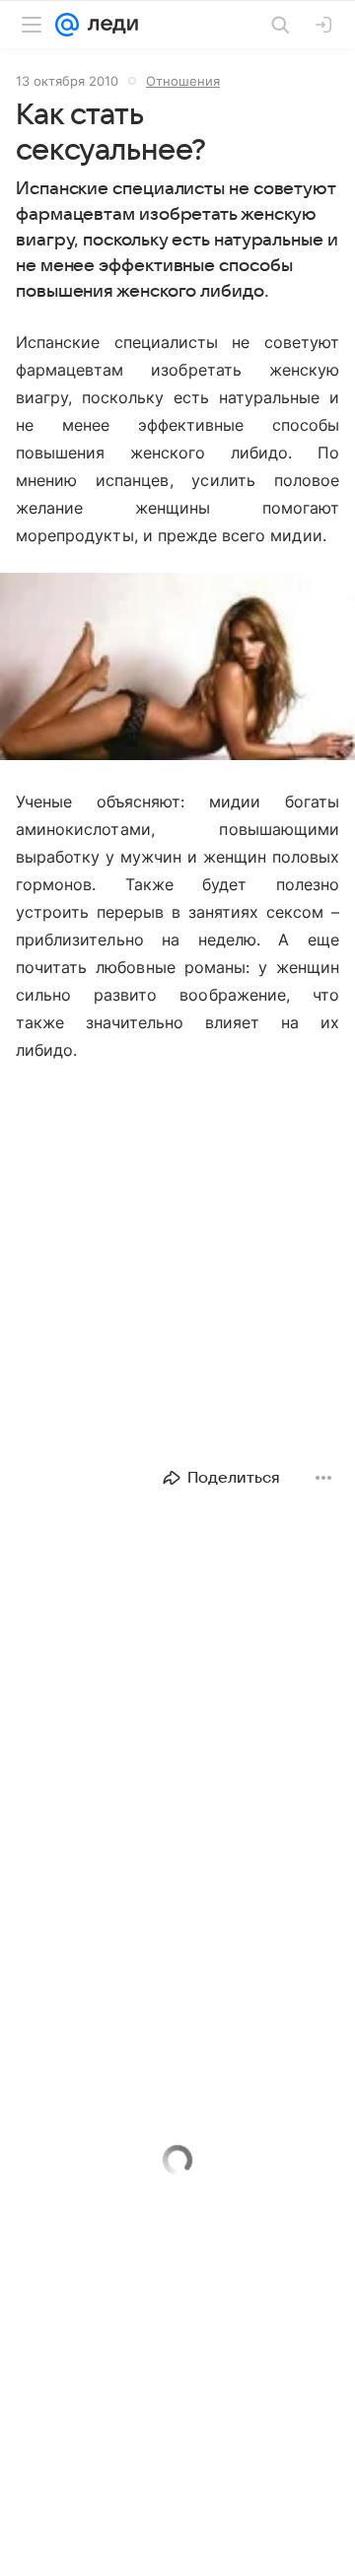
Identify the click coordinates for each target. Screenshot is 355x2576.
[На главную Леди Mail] (108, 25)
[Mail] (67, 25)
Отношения (183, 81)
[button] (177, 668)
